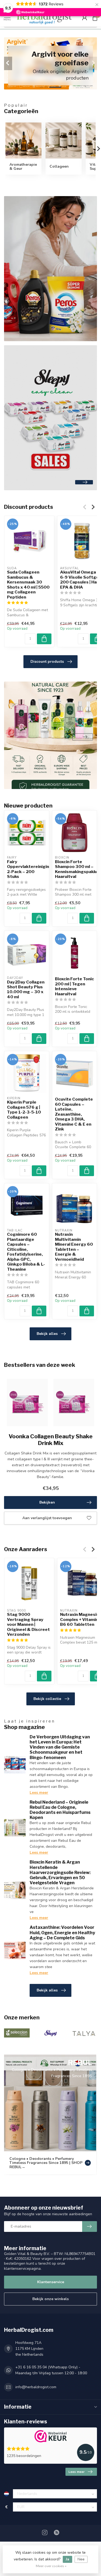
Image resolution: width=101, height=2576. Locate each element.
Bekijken (47, 1502)
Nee (81, 2559)
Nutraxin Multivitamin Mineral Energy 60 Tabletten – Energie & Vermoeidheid (74, 1247)
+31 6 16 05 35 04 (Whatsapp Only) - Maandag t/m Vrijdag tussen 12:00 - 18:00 (51, 2370)
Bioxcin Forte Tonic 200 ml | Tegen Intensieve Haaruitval (74, 986)
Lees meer (39, 1793)
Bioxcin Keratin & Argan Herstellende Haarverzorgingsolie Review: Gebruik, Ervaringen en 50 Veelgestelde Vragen (60, 1872)
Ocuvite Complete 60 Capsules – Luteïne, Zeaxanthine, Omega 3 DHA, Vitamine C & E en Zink (74, 1114)
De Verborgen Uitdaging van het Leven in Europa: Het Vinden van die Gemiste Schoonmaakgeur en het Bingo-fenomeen (60, 1747)
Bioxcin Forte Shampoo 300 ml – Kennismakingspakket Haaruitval (75, 869)
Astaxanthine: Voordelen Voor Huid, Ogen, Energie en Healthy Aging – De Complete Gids (62, 1932)
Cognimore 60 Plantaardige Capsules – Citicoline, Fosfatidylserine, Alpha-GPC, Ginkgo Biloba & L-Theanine (26, 1252)
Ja (67, 2559)
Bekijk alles (47, 1334)
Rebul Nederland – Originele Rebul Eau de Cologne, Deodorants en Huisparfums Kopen (60, 1810)
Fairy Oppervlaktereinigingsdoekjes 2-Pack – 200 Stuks (27, 869)
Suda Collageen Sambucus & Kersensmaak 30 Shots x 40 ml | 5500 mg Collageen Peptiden (28, 585)
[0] (95, 18)
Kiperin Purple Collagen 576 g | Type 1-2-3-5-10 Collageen (24, 1110)
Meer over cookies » (51, 2566)
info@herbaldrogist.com (36, 2387)
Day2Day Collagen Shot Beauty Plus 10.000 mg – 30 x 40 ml (26, 990)
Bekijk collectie (47, 1699)
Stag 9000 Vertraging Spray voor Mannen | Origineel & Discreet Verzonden (28, 1625)
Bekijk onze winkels (50, 2299)
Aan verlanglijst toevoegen (47, 1518)
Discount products (47, 662)
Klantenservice (51, 2282)
